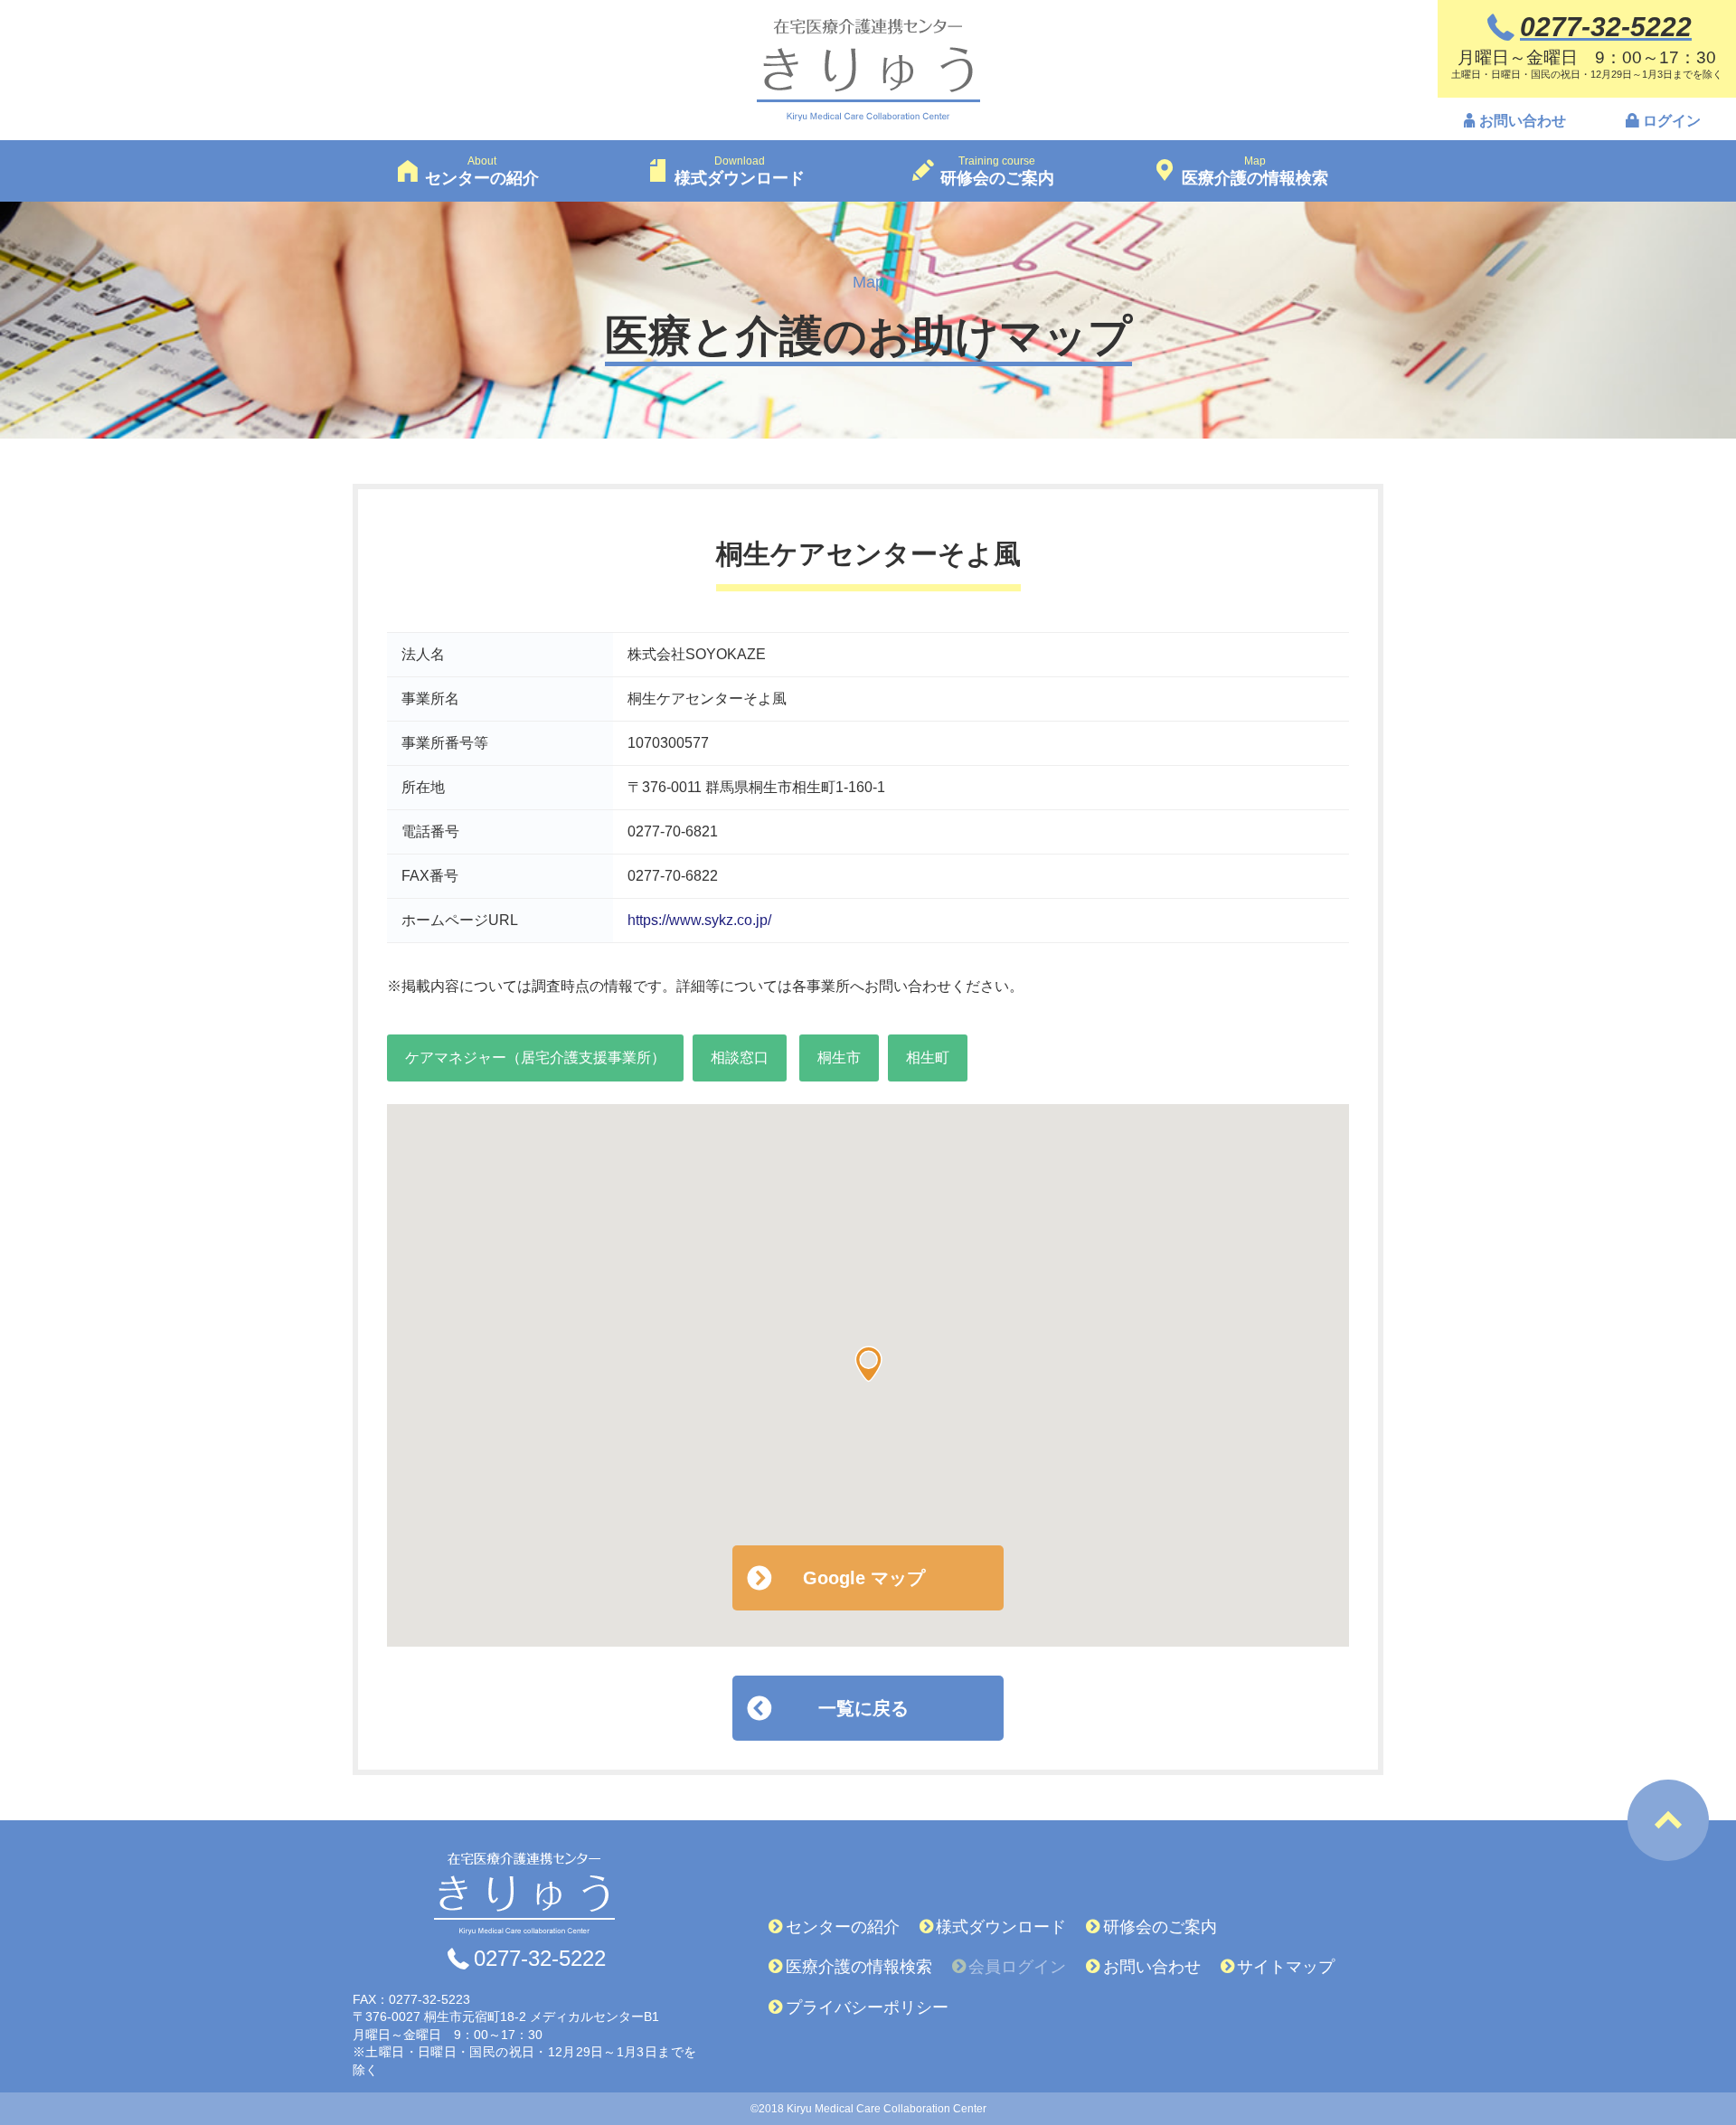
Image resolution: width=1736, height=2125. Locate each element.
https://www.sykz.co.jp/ (699, 920)
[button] (868, 1364)
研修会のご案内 (1160, 1927)
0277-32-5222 (540, 1959)
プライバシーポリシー (867, 2007)
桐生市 (839, 1058)
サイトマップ (1286, 1967)
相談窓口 (740, 1058)
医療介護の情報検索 (859, 1967)
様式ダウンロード (1001, 1927)
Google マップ (864, 1578)
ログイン (1672, 121)
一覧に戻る (863, 1708)
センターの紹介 (843, 1927)
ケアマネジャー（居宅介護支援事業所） (535, 1058)
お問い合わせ (1523, 121)
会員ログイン (1017, 1967)
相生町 (928, 1058)
